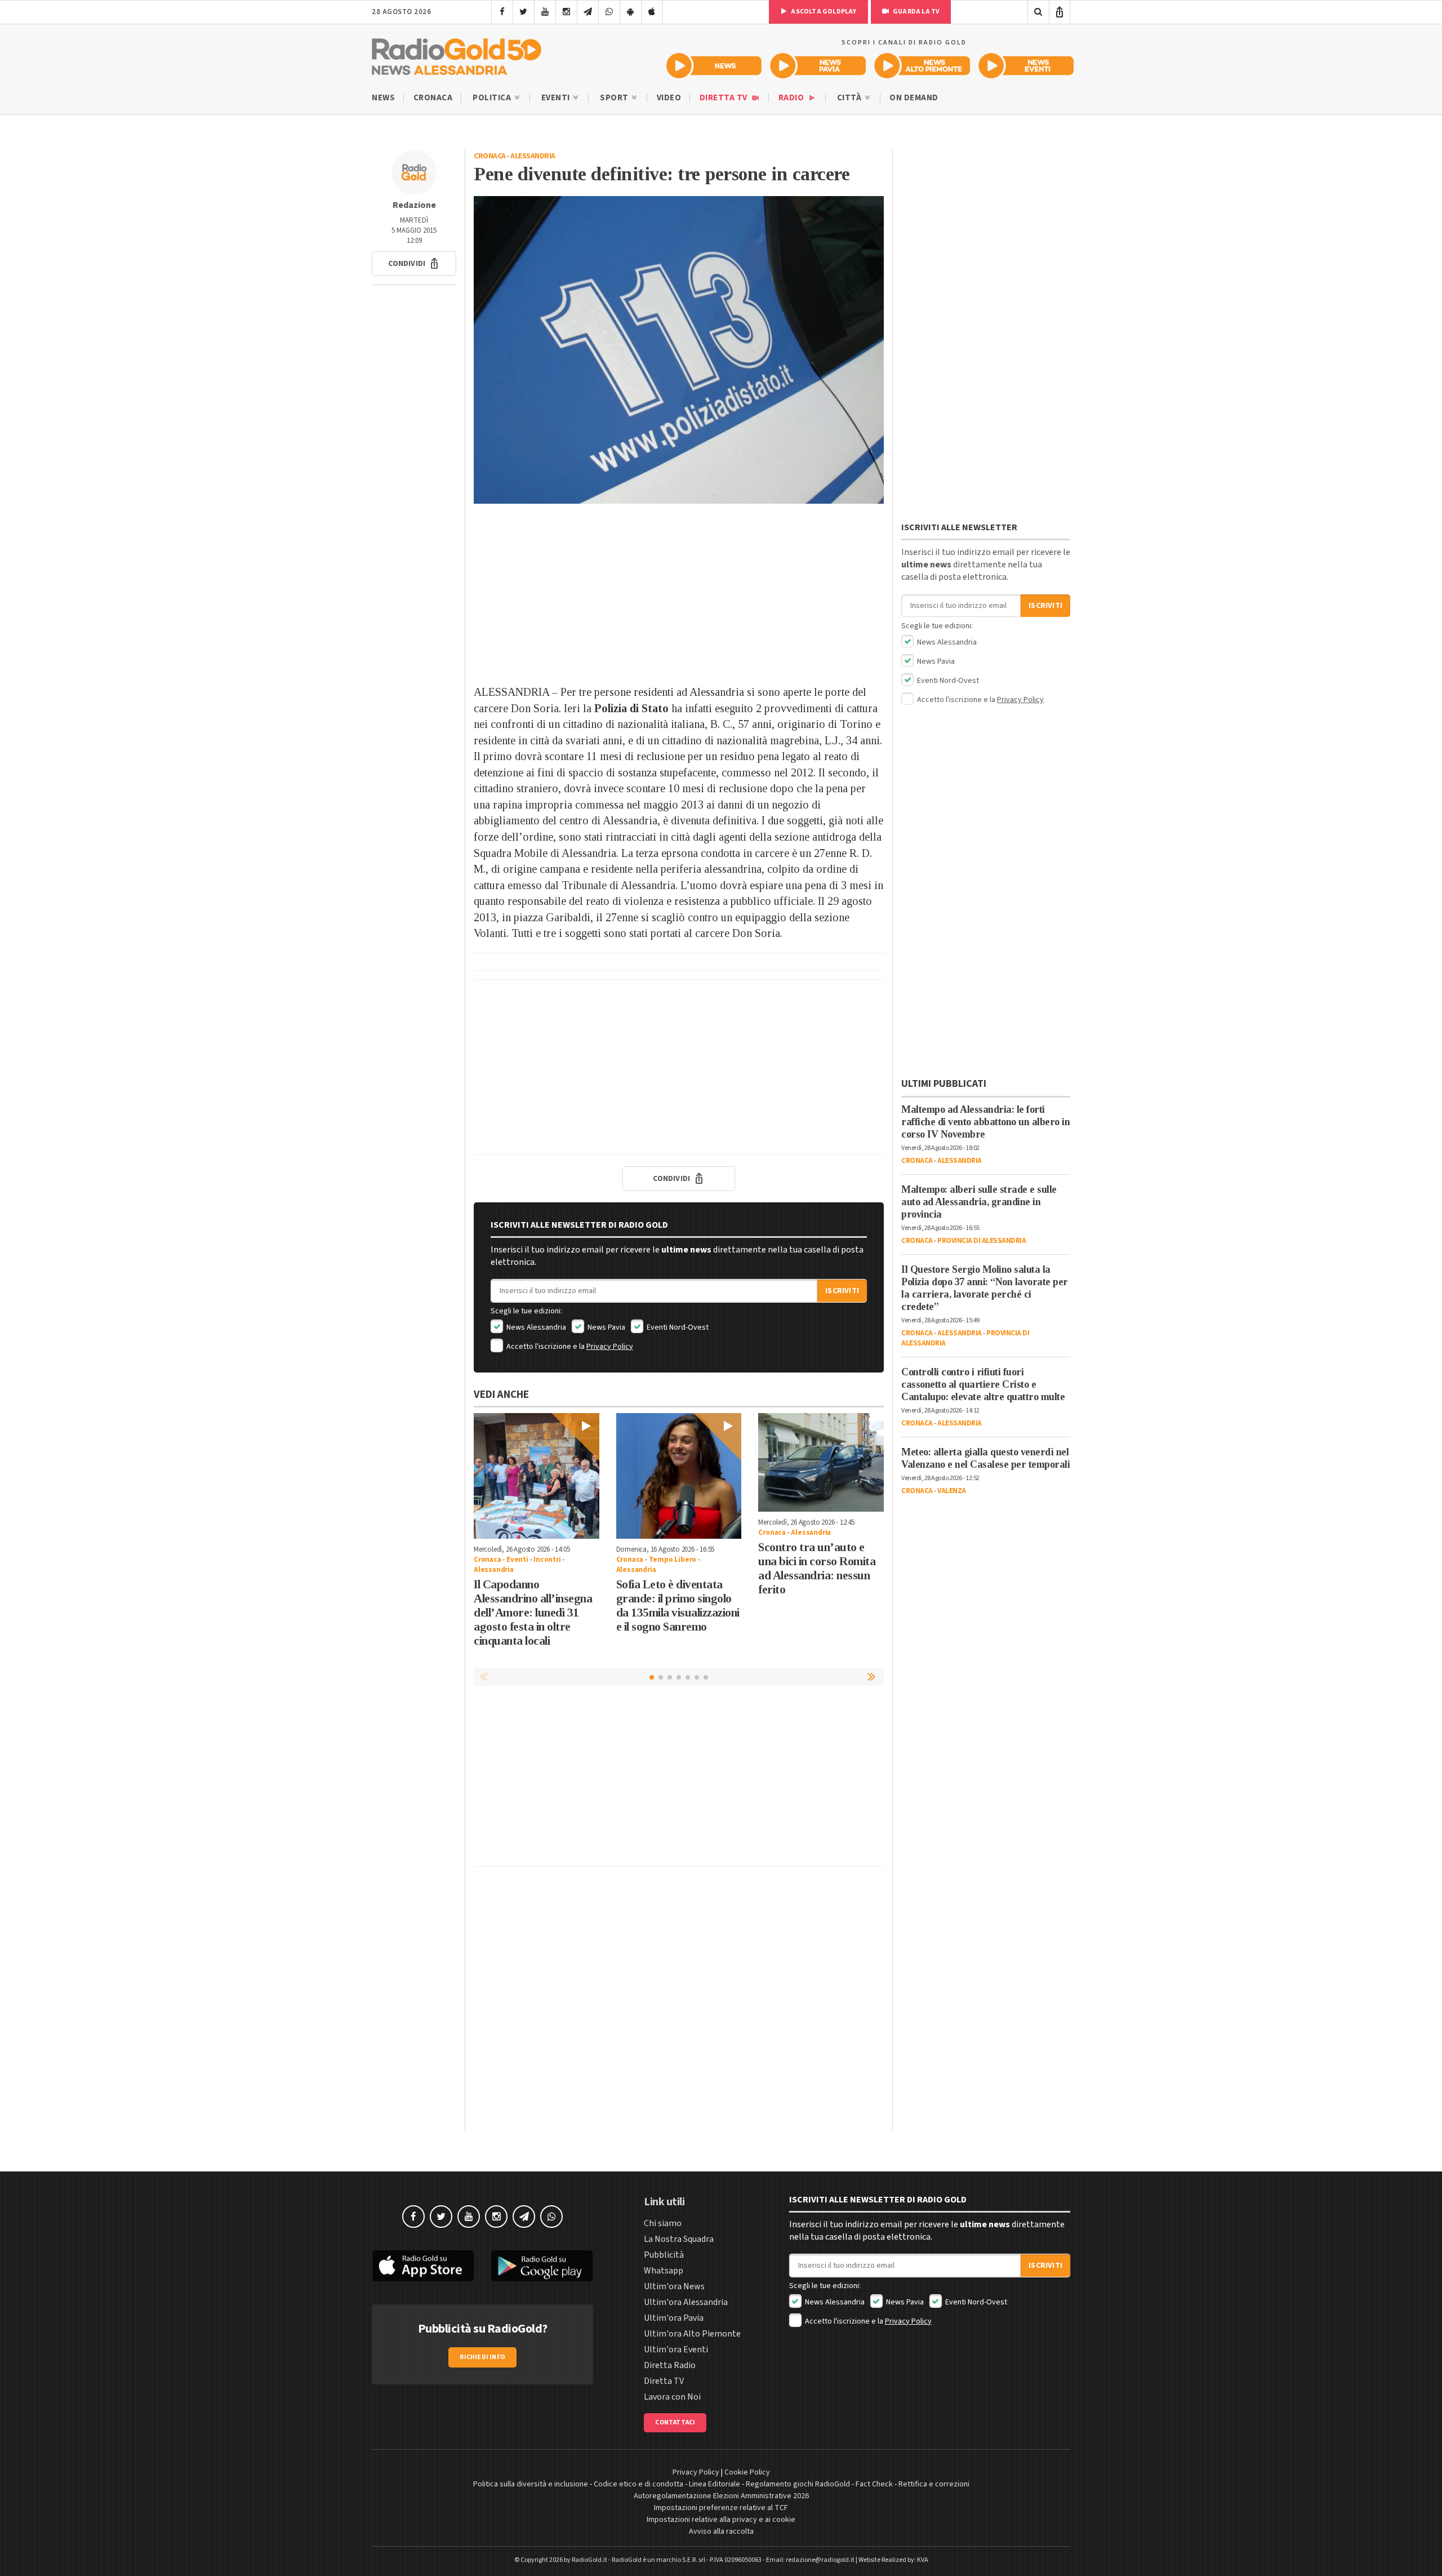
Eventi (557, 98)
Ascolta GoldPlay (823, 12)
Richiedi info (482, 2357)
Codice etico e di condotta (638, 2484)
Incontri (547, 1560)
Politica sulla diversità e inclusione (531, 2484)
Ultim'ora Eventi (676, 2350)
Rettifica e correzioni (934, 2484)
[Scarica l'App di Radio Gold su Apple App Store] (423, 2266)
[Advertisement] (679, 594)
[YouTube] (545, 12)
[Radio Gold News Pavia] (818, 66)
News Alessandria (535, 1327)
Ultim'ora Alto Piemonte (692, 2334)
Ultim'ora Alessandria (686, 2302)
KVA (923, 2560)
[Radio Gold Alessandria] (457, 54)
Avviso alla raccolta (721, 2531)
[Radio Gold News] (714, 66)
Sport (615, 98)
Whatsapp (664, 2271)
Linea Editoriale (715, 2484)
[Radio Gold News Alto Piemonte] (922, 66)
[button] (414, 264)
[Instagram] (566, 12)
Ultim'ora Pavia (674, 2318)
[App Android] (631, 12)
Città (850, 98)
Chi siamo (663, 2223)
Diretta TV (725, 98)
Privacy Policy (610, 1347)
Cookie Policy (747, 2472)
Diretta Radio (670, 2365)
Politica (493, 98)
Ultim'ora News (674, 2286)
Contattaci (675, 2422)
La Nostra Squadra (679, 2239)
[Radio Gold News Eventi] (1026, 66)
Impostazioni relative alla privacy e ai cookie (721, 2520)
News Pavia (606, 1327)
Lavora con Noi (672, 2397)
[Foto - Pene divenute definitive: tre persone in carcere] (679, 350)
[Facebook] (502, 12)
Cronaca (433, 98)
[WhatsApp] (609, 12)
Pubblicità (664, 2255)
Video (669, 98)
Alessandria (533, 156)
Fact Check (874, 2484)
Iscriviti (842, 1291)
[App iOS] (652, 12)
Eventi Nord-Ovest (677, 1327)
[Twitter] (524, 12)
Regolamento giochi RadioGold (798, 2484)
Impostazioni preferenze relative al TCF (721, 2508)
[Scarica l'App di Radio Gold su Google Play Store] (542, 2266)
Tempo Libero (673, 1560)
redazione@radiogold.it (820, 2560)
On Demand (914, 98)
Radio (792, 98)
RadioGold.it (589, 2560)
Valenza (952, 1491)
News (383, 98)
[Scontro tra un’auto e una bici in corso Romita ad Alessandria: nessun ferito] (821, 1462)
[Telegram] (588, 12)
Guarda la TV (916, 12)
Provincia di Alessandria (982, 1241)
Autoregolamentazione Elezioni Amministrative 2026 (721, 2496)
